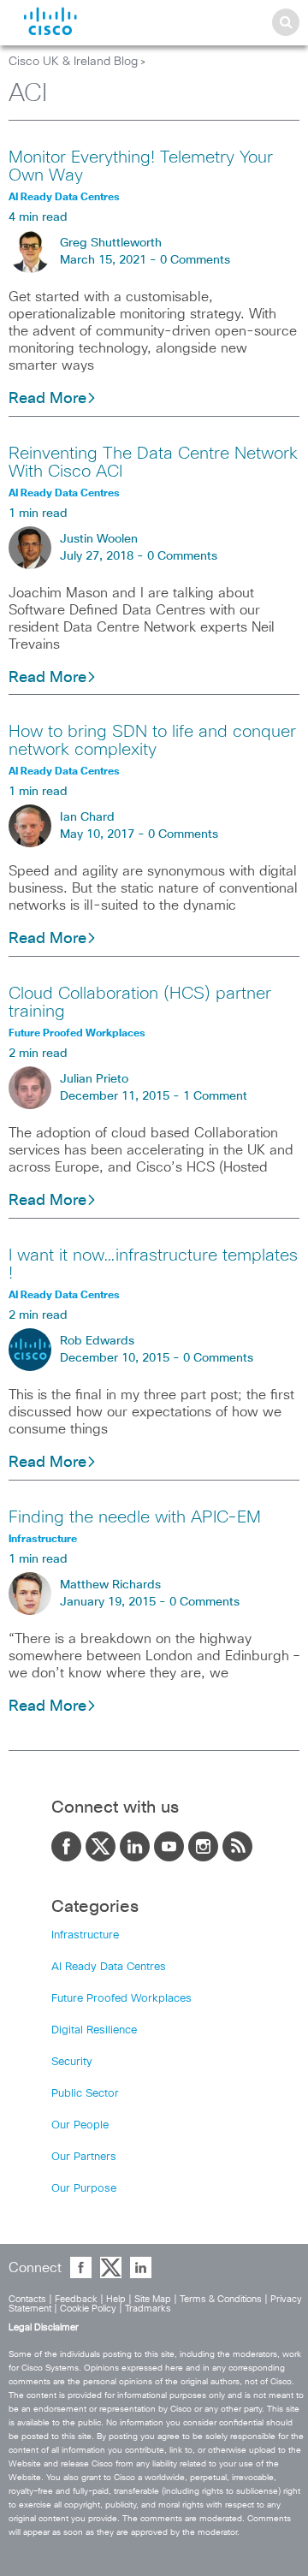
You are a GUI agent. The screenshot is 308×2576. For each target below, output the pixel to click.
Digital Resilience (94, 2030)
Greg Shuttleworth (111, 243)
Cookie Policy (88, 2309)
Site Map (153, 2299)
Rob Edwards (97, 1341)
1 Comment (215, 1096)
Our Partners (84, 2157)
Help (116, 2299)
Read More (47, 399)
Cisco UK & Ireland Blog (73, 62)
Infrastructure (85, 1935)
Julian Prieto (94, 1079)
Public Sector (85, 2094)
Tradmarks (148, 2309)
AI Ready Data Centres (109, 1967)
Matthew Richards (110, 1585)
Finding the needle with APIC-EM (135, 1517)
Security (72, 2062)
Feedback (76, 2299)
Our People (80, 2125)
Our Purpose (84, 2189)
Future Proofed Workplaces (121, 1999)
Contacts (27, 2299)
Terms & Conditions (221, 2299)
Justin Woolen (99, 539)
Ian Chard (87, 817)
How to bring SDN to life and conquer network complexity (152, 741)
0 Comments (195, 260)
